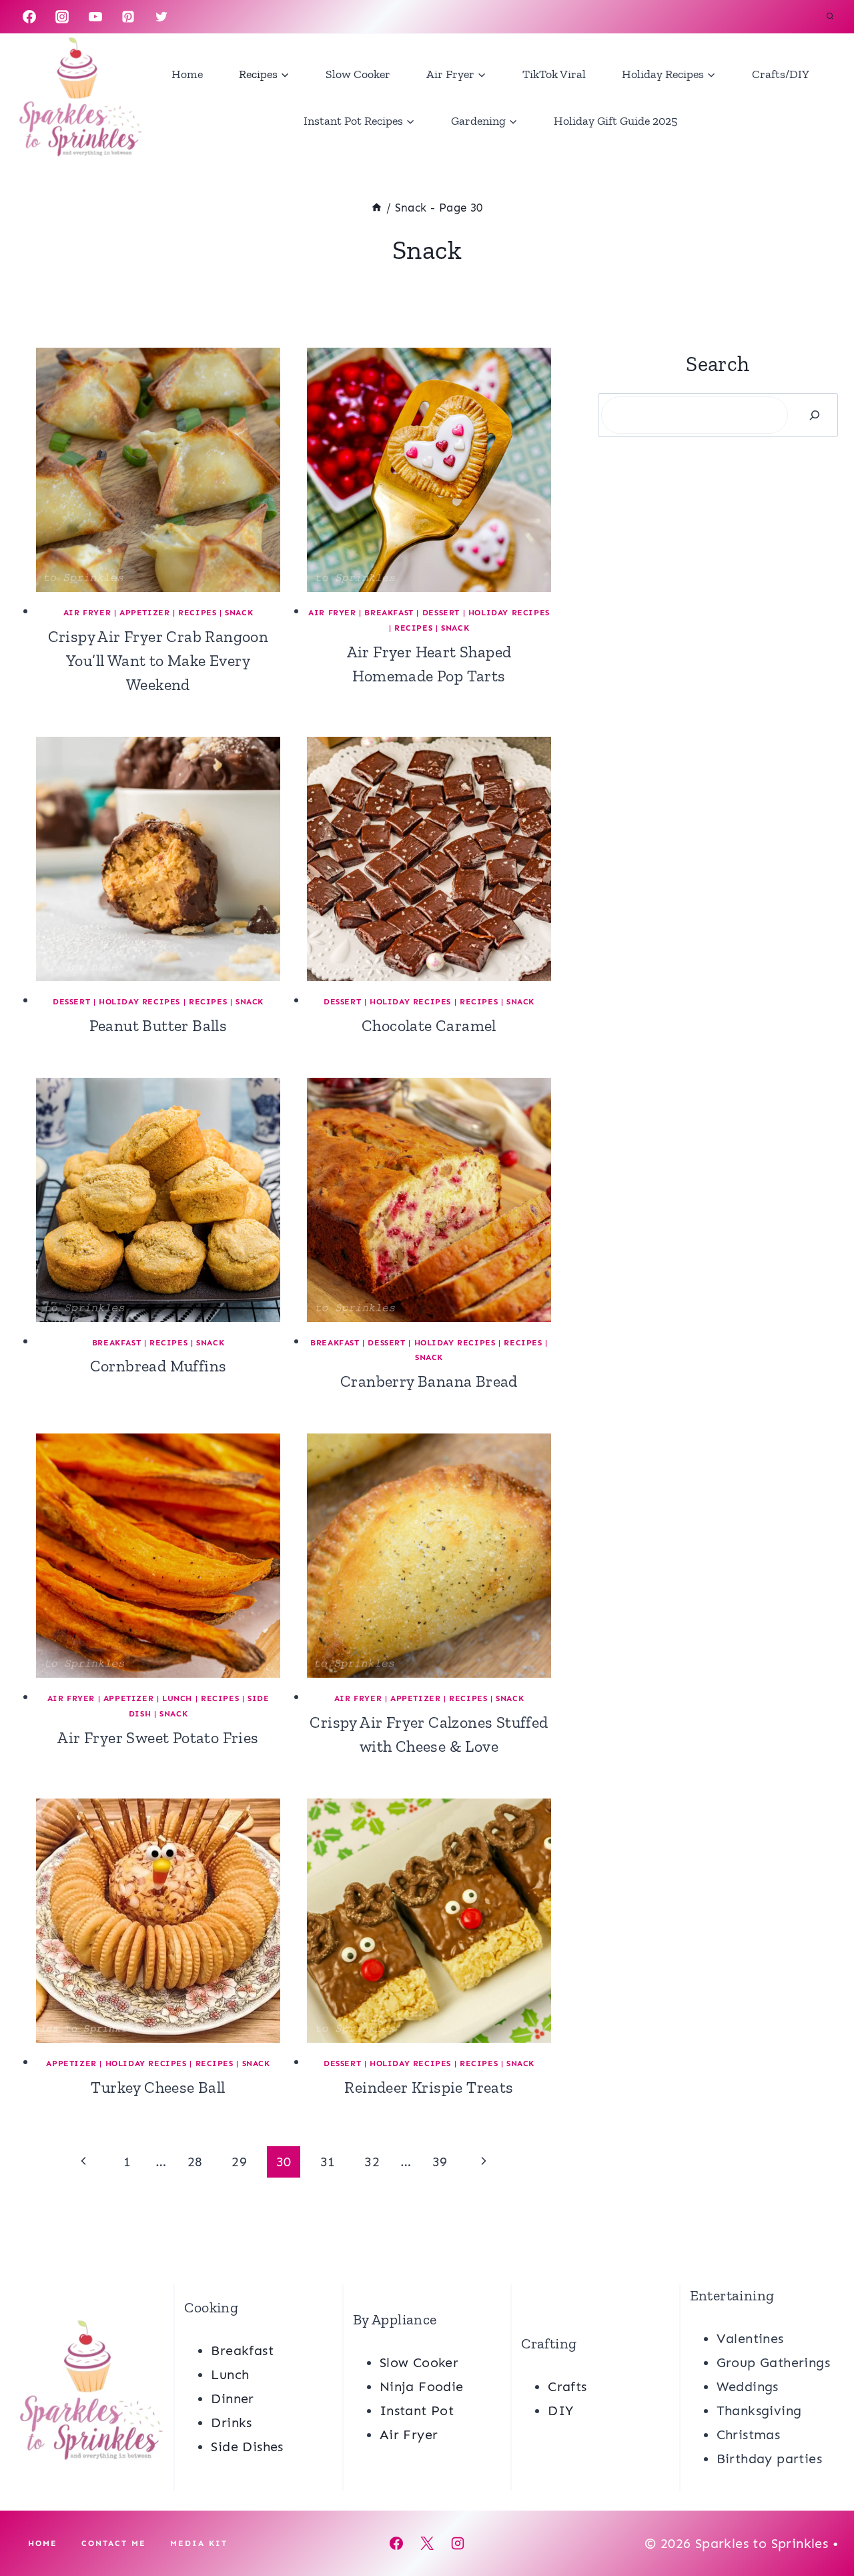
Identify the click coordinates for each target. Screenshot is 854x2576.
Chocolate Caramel (429, 1025)
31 (328, 2162)
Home (187, 74)
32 (372, 2162)
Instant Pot (417, 2410)
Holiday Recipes (509, 613)
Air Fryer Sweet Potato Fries (158, 1737)
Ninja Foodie (422, 2386)
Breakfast (389, 613)
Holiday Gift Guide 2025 (615, 121)
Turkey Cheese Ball (158, 2087)
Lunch (177, 1698)
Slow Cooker (358, 74)
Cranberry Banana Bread (429, 1381)
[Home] (377, 208)
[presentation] (158, 470)
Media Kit (199, 2543)
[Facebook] (29, 17)
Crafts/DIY (781, 74)
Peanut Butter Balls (158, 1025)
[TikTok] (194, 17)
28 (195, 2162)
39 (440, 2162)
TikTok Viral (554, 74)
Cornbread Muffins (158, 1366)
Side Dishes (247, 2447)
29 (239, 2162)
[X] (427, 2543)
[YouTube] (95, 17)
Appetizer (144, 613)
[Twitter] (161, 17)
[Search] (815, 415)
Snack (239, 613)
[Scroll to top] (821, 2523)
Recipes (197, 613)
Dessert (441, 613)
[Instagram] (62, 17)
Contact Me (114, 2543)
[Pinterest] (128, 17)
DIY (560, 2410)
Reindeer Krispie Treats (429, 2087)
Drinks (231, 2423)
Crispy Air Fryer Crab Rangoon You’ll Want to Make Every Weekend (158, 660)
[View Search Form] (830, 17)
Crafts (567, 2386)
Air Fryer (87, 613)
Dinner (232, 2398)
